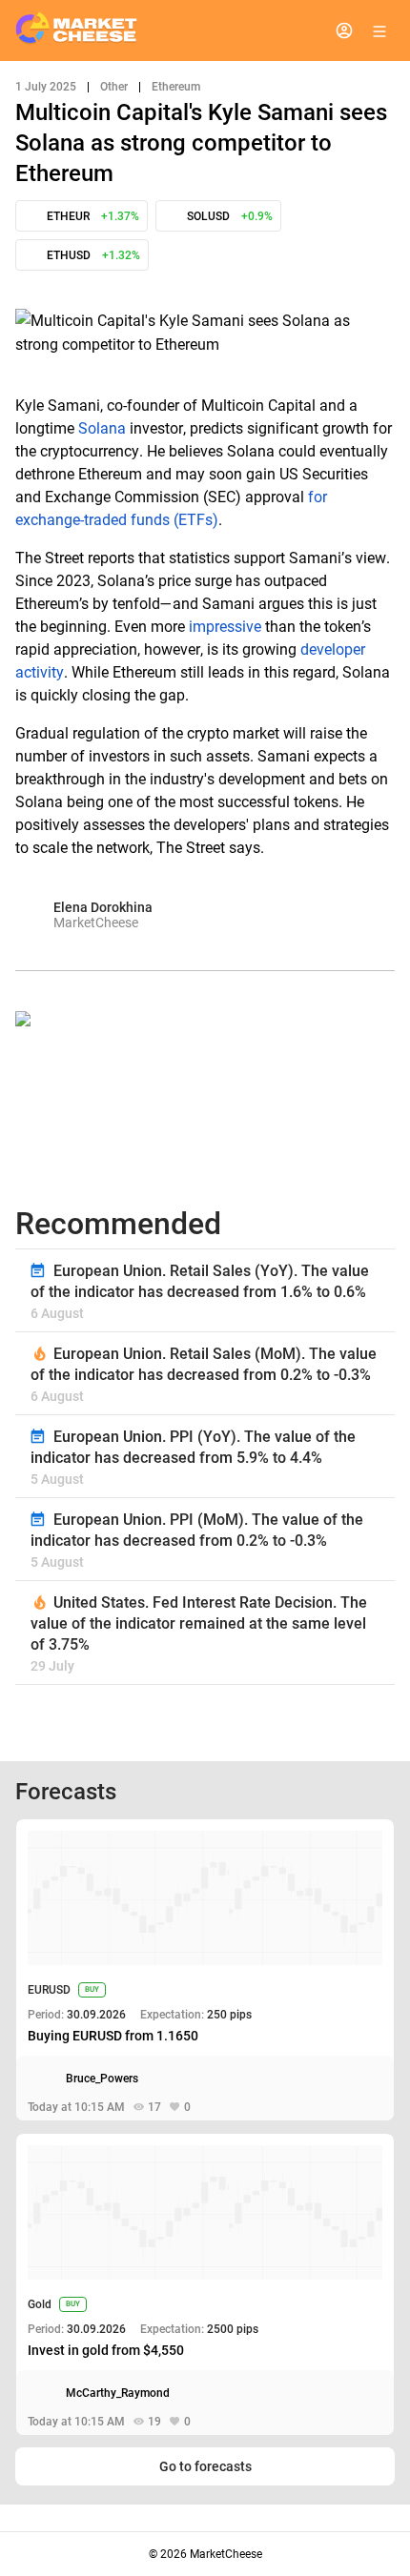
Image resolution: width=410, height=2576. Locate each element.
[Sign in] (344, 30)
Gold (40, 2304)
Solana (102, 428)
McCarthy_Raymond (118, 2393)
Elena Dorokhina (103, 907)
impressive (225, 627)
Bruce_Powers (102, 2079)
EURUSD (49, 1990)
